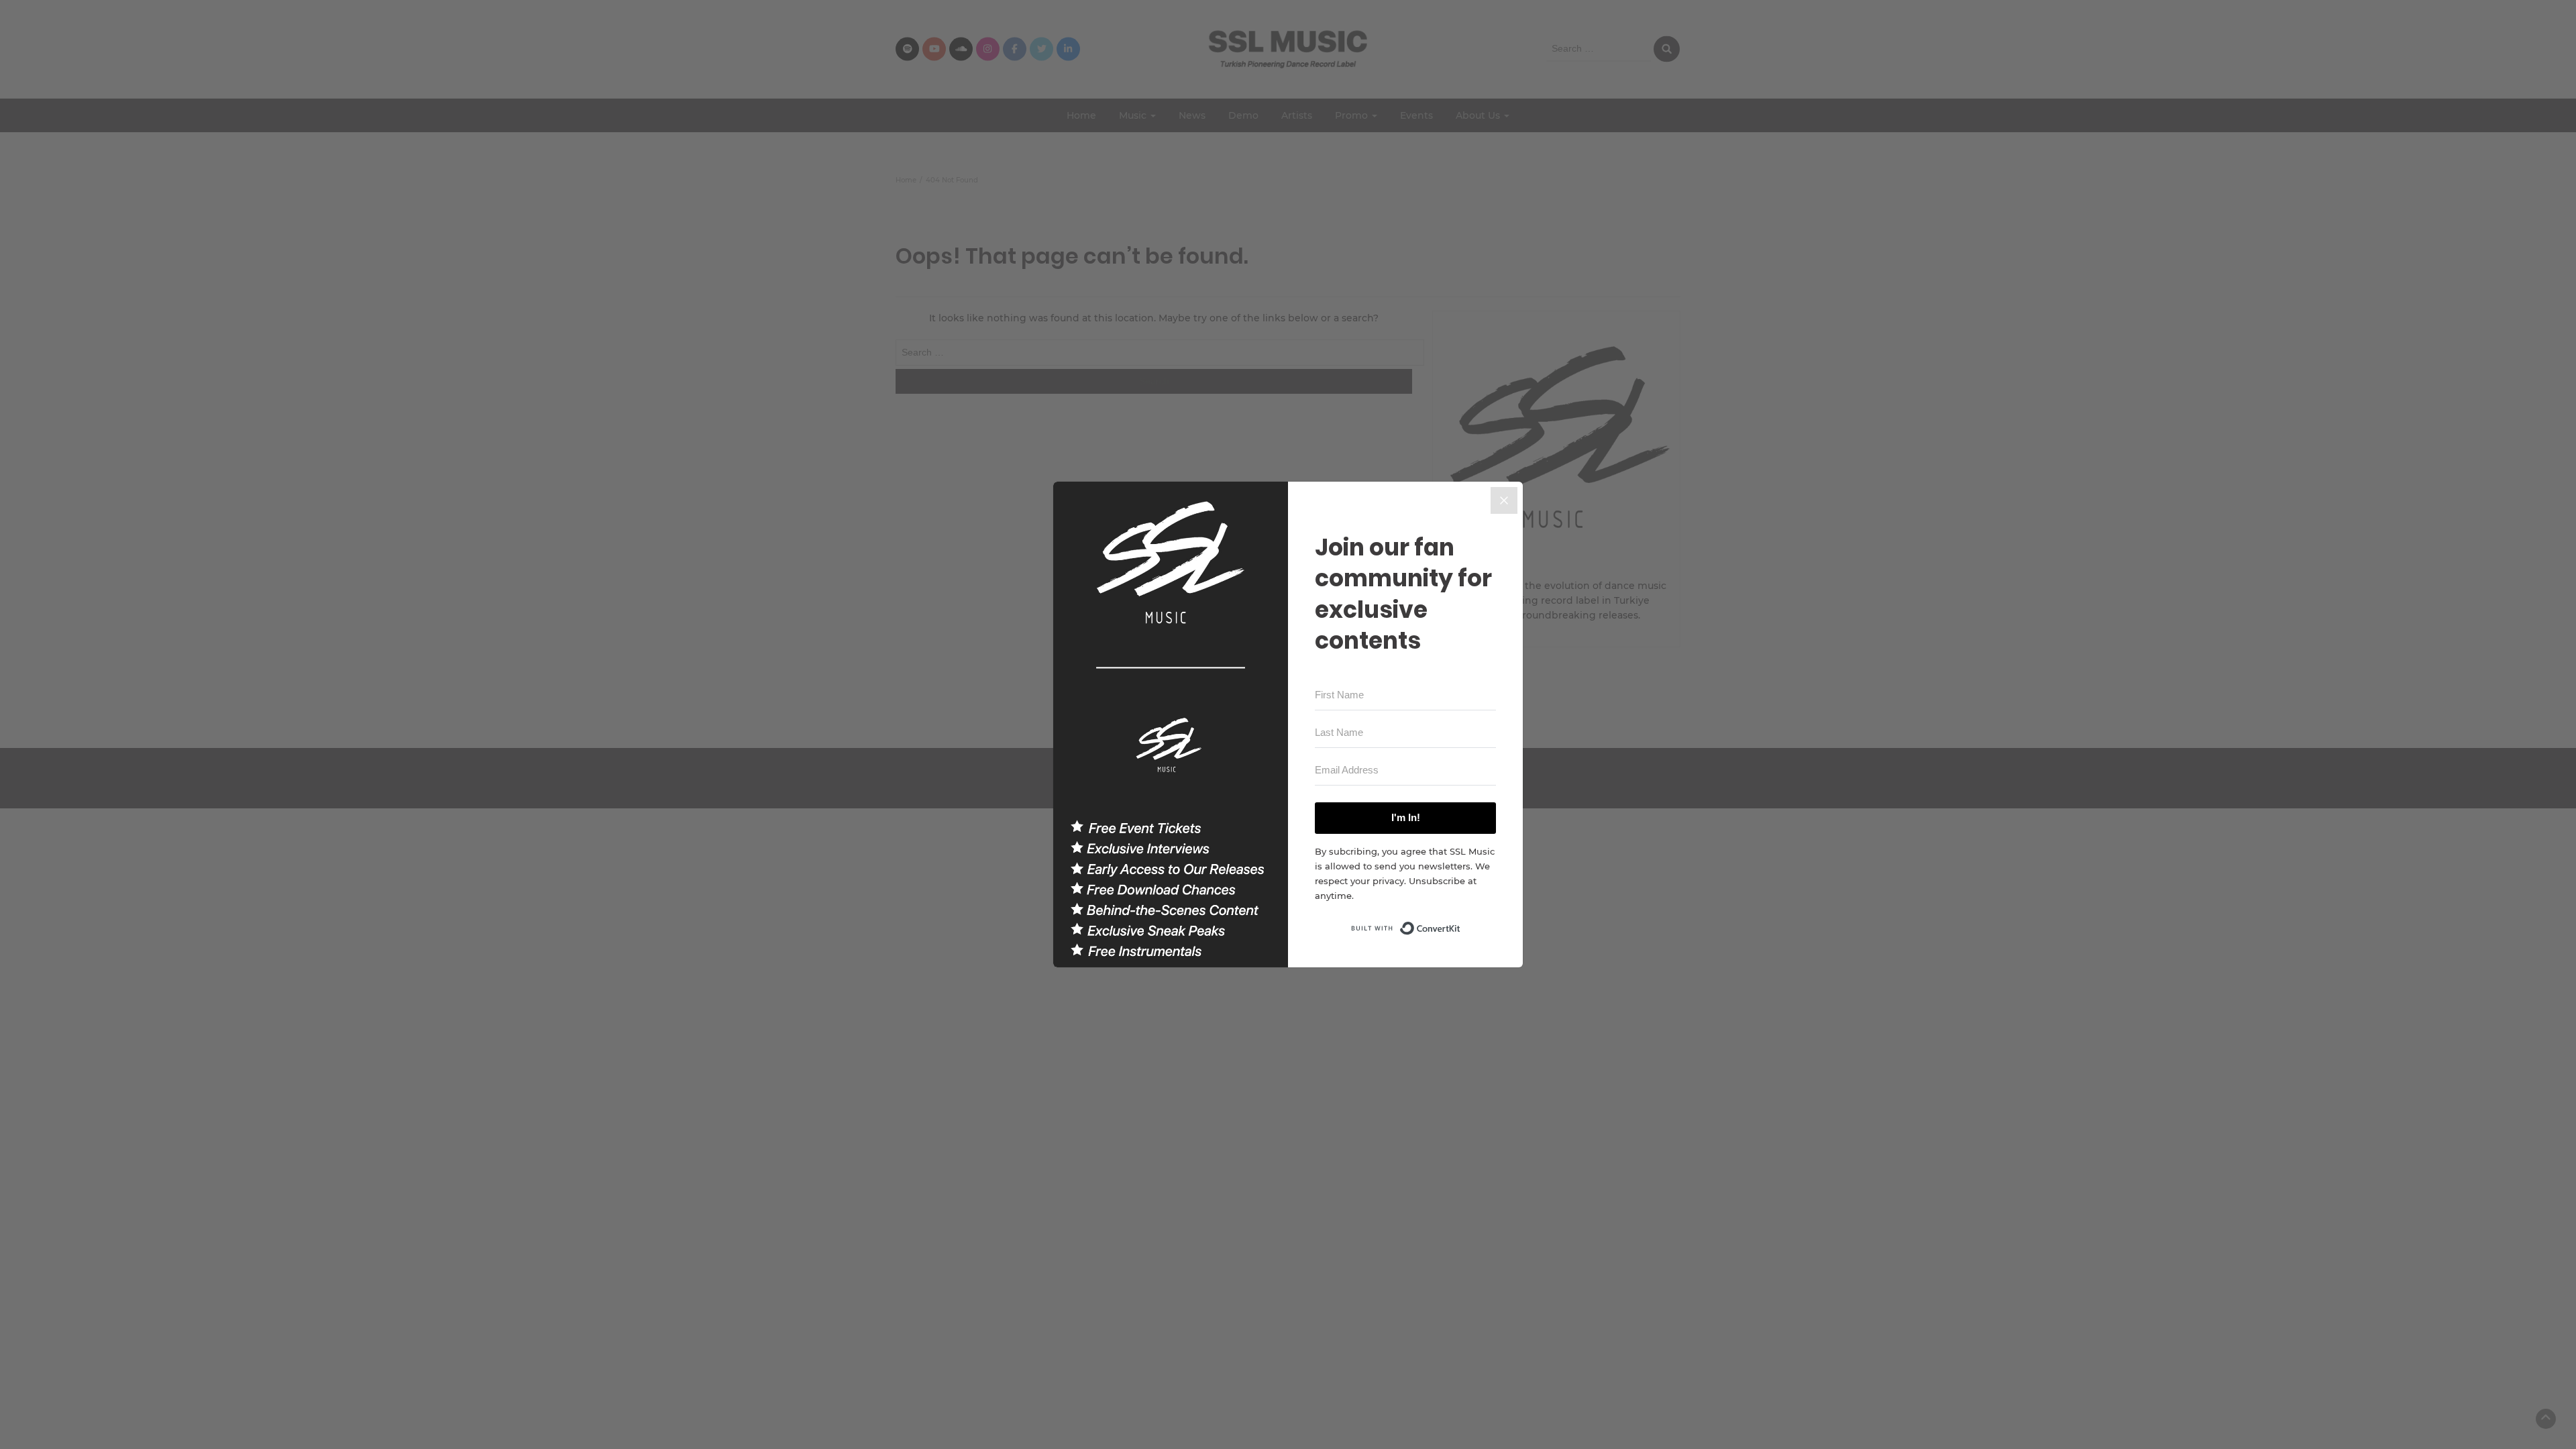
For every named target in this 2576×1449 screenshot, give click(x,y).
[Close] (1504, 500)
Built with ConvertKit (1461, 924)
